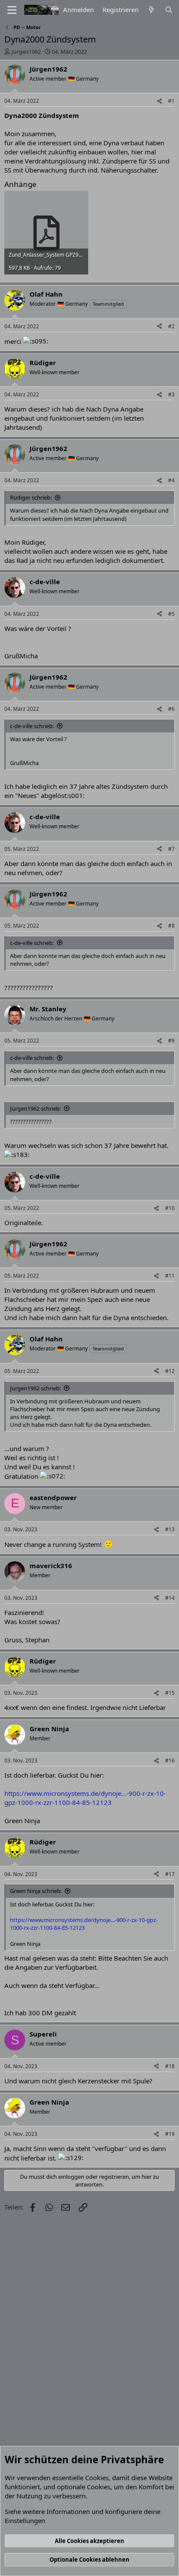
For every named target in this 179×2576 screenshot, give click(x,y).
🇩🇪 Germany (83, 79)
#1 (171, 101)
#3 (171, 394)
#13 (170, 1529)
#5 (171, 614)
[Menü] (12, 10)
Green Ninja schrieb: (36, 1891)
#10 (170, 1208)
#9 (171, 1041)
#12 (170, 1371)
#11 (170, 1276)
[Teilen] (159, 101)
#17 (170, 1874)
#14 (170, 1598)
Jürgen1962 (26, 52)
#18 (170, 2066)
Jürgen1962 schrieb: (35, 1108)
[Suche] (169, 10)
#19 (170, 2134)
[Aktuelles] (151, 10)
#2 (171, 326)
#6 (171, 709)
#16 (170, 1760)
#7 (171, 849)
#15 (170, 1693)
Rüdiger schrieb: (31, 497)
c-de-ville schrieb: (32, 726)
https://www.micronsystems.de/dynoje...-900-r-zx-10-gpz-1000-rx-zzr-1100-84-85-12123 (85, 1798)
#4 (171, 480)
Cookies (97, 2478)
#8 (171, 926)
